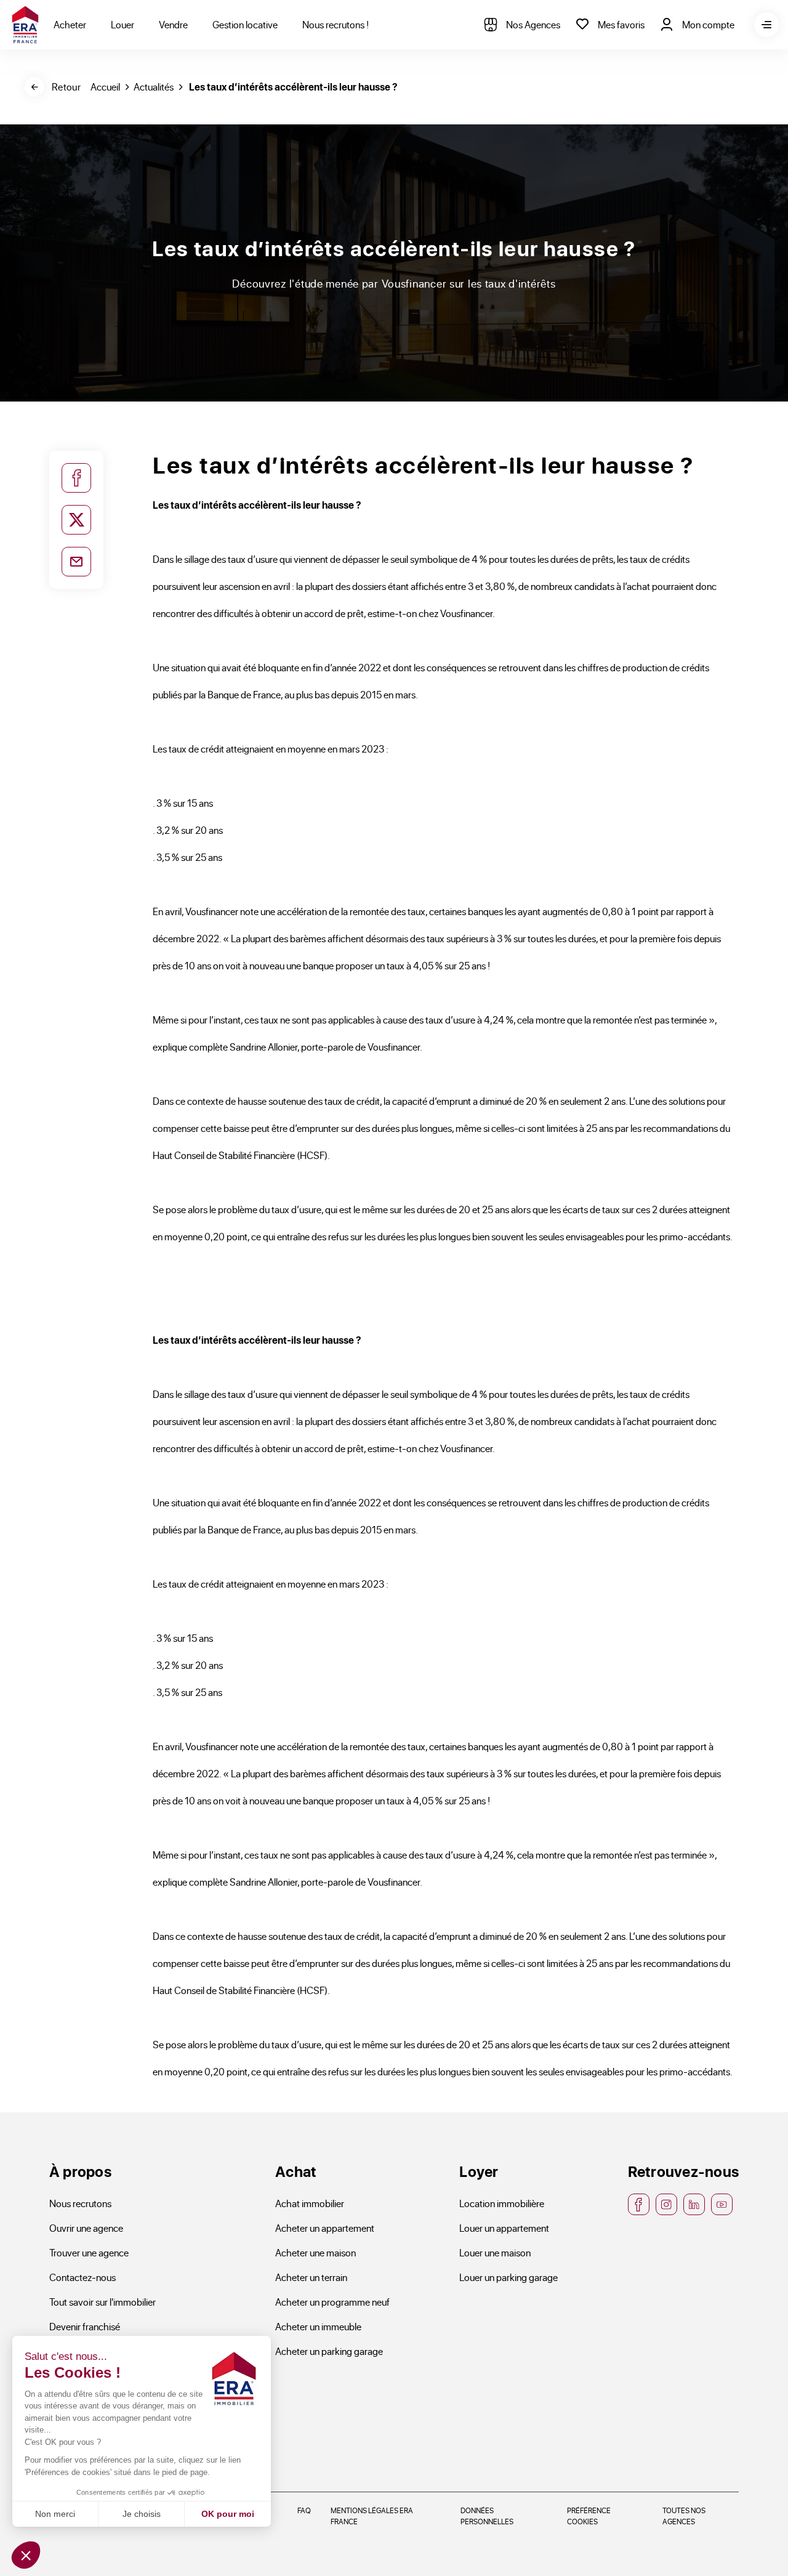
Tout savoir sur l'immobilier (103, 2302)
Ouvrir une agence (86, 2228)
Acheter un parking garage (329, 2351)
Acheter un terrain (311, 2277)
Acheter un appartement (325, 2228)
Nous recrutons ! (336, 24)
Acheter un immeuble (318, 2326)
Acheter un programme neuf (332, 2302)
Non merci (55, 2514)
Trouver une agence (89, 2252)
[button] (26, 2555)
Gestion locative (245, 24)
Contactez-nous (82, 2277)
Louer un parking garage (509, 2277)
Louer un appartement (504, 2228)
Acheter (70, 24)
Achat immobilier (310, 2203)
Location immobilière (502, 2203)
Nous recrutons (80, 2203)
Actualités (154, 87)
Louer (123, 24)
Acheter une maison (316, 2252)
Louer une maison (495, 2252)
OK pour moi (228, 2514)
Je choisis (142, 2514)
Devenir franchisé (85, 2326)
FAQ (304, 2510)
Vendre (173, 24)
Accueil (105, 87)
